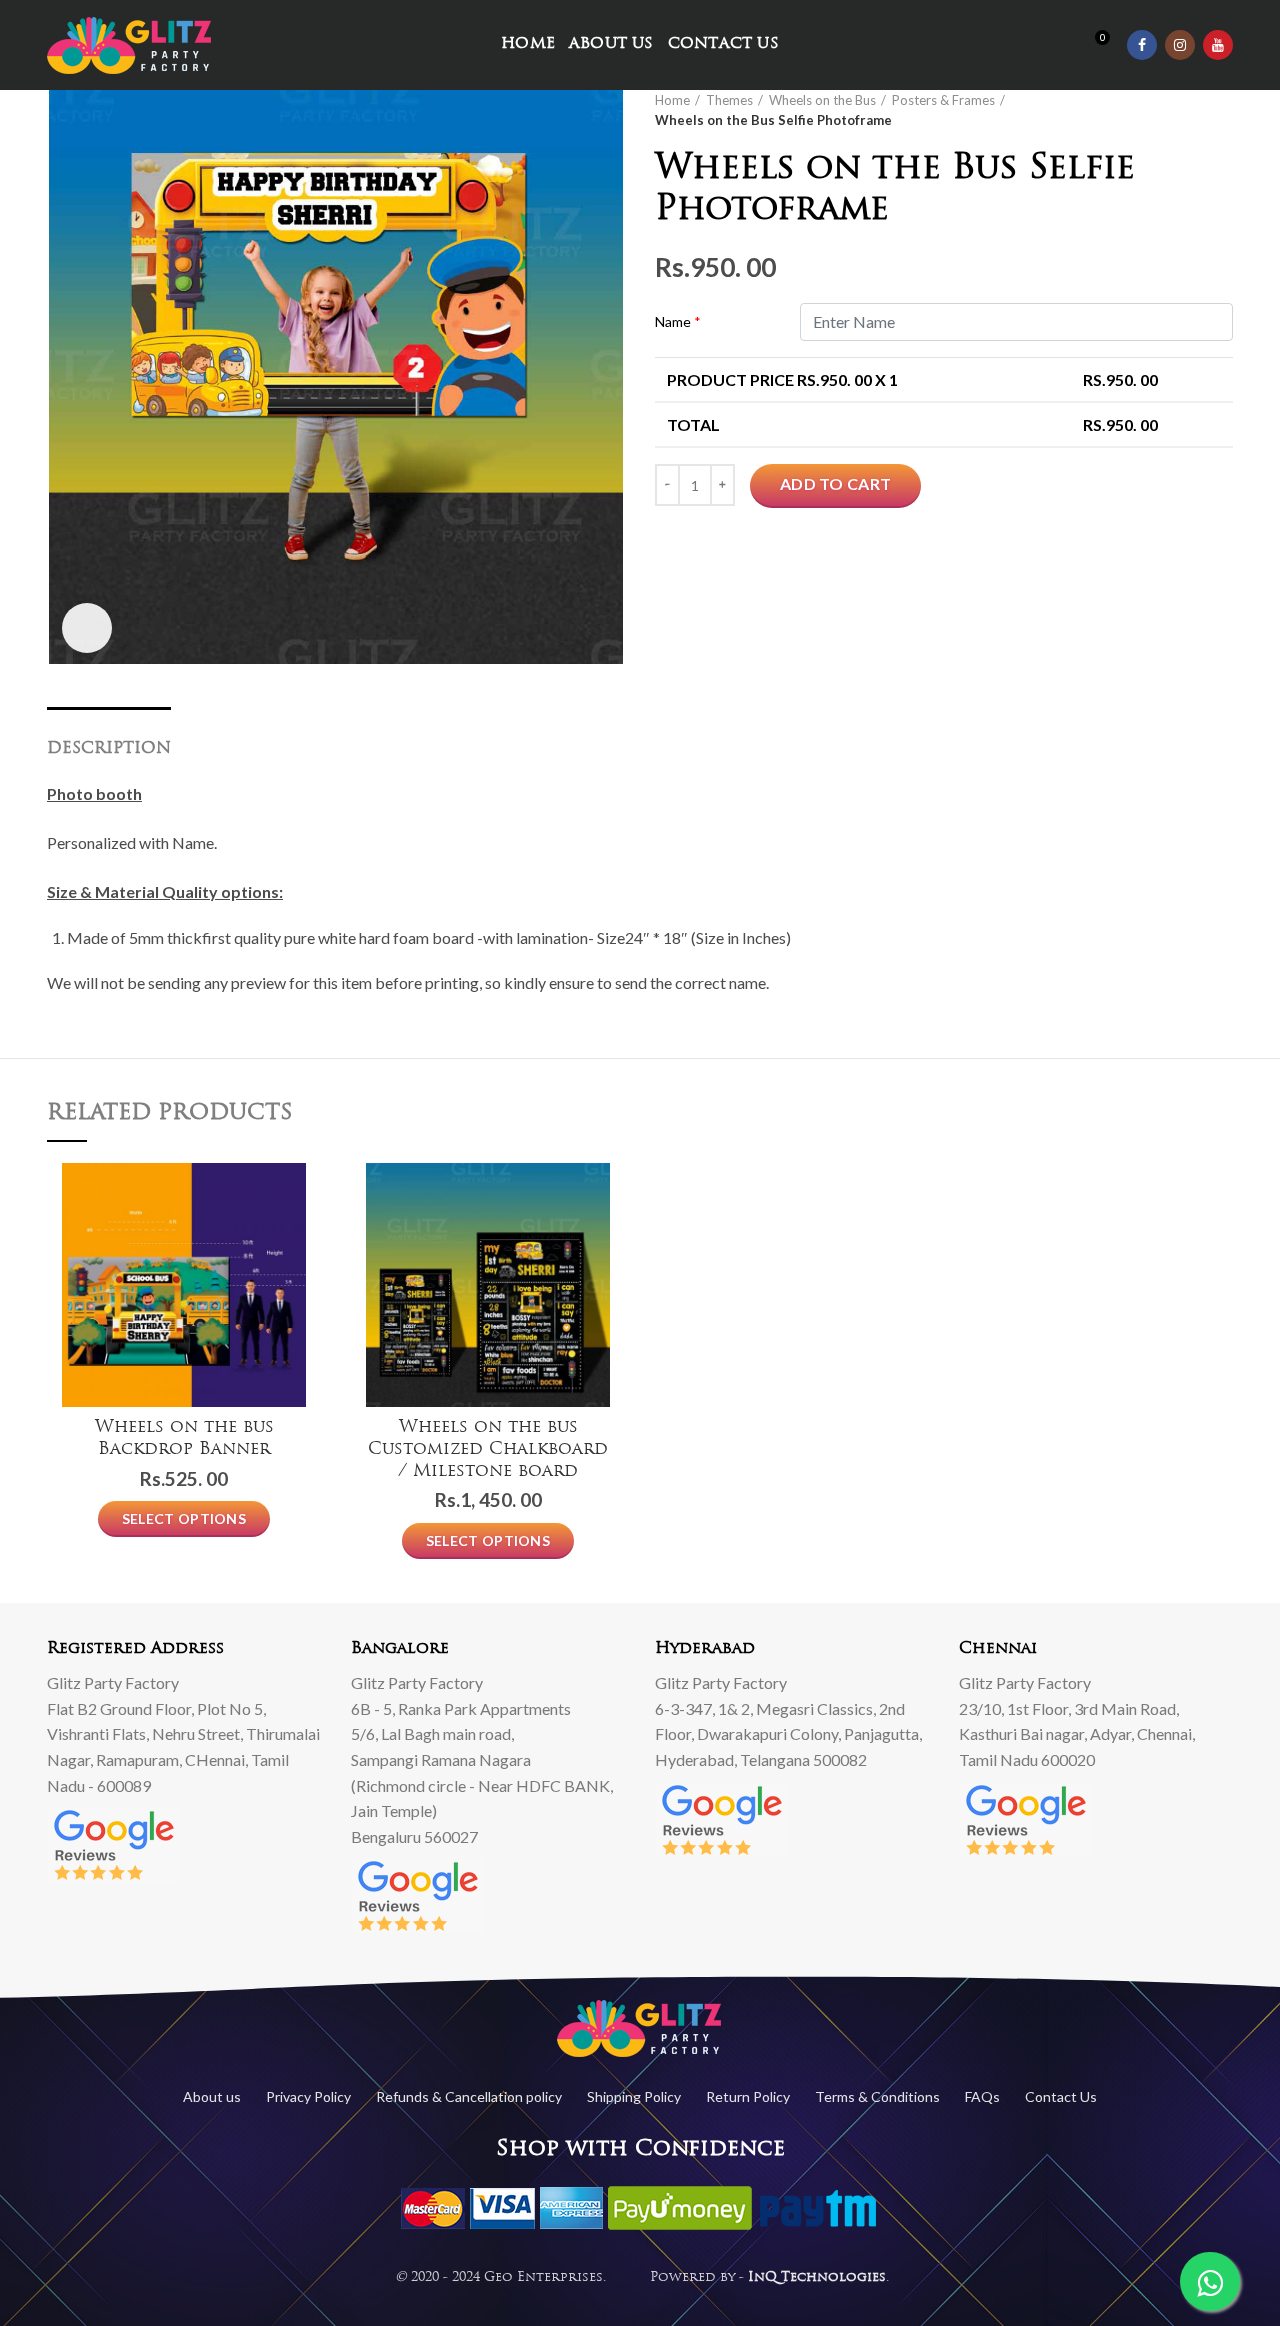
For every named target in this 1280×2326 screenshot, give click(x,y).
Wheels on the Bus (822, 100)
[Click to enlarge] (87, 628)
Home (672, 100)
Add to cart (835, 483)
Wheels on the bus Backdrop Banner (184, 1438)
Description (109, 749)
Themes (729, 100)
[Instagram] (1180, 45)
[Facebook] (1142, 45)
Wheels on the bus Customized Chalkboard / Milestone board (488, 1449)
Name (678, 321)
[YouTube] (1218, 45)
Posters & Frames (943, 100)
